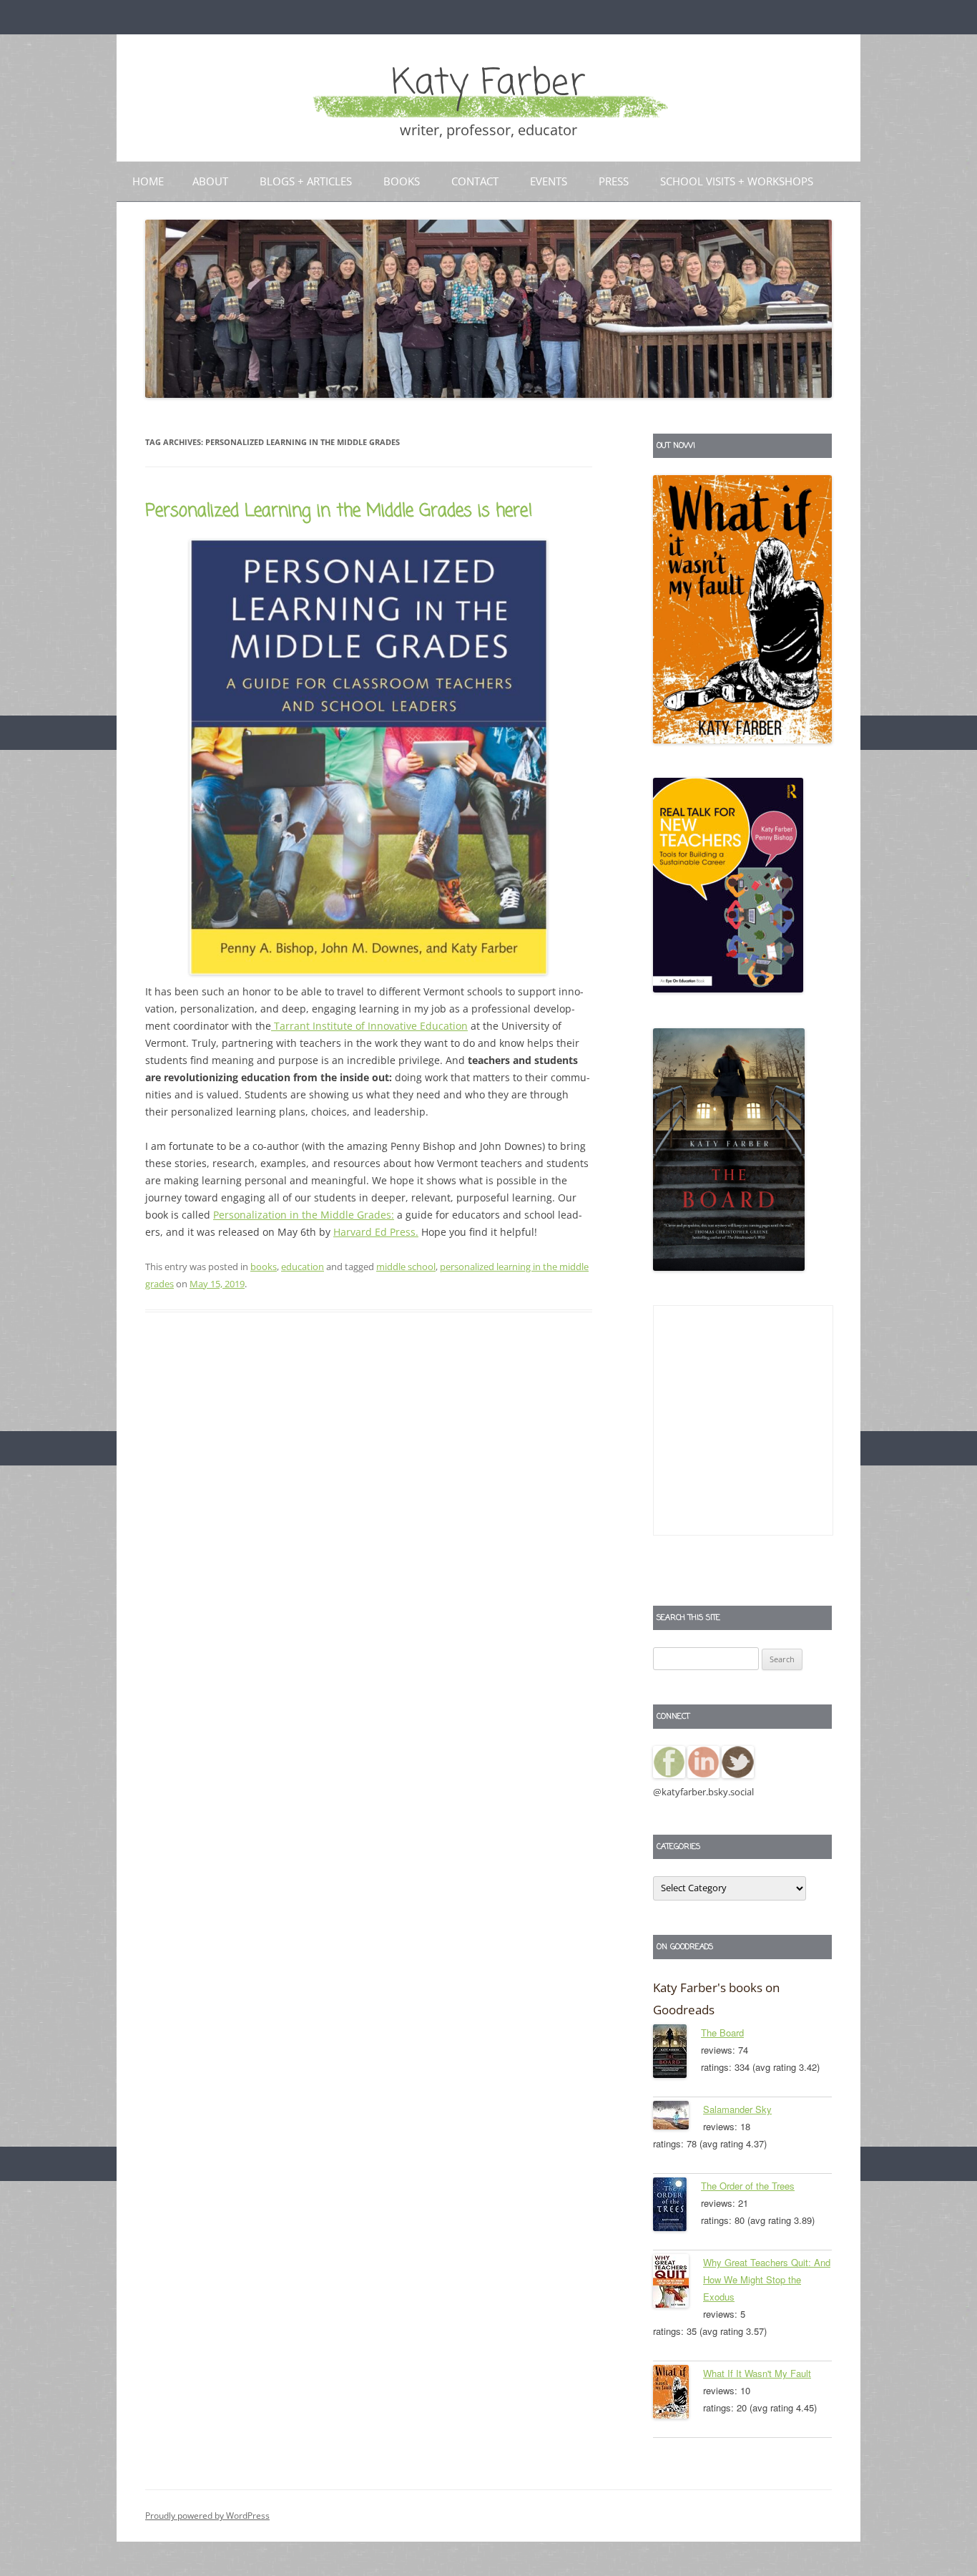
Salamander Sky (737, 2109)
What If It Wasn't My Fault (757, 2373)
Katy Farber (488, 84)
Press (614, 181)
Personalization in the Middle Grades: (304, 1215)
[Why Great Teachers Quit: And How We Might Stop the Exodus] (678, 2283)
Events (549, 181)
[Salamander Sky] (678, 2118)
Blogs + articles (306, 181)
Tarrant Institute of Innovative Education (369, 1026)
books (264, 1267)
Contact (475, 181)
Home (148, 181)
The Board (722, 2033)
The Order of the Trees (748, 2186)
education (303, 1267)
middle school (406, 1267)
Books (402, 181)
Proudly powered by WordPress (207, 2516)
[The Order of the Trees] (677, 2207)
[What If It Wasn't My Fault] (678, 2394)
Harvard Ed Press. (376, 1232)
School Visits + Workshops (737, 181)
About (210, 181)
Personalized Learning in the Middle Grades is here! (339, 511)
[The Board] (677, 2054)
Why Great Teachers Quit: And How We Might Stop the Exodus (767, 2279)
